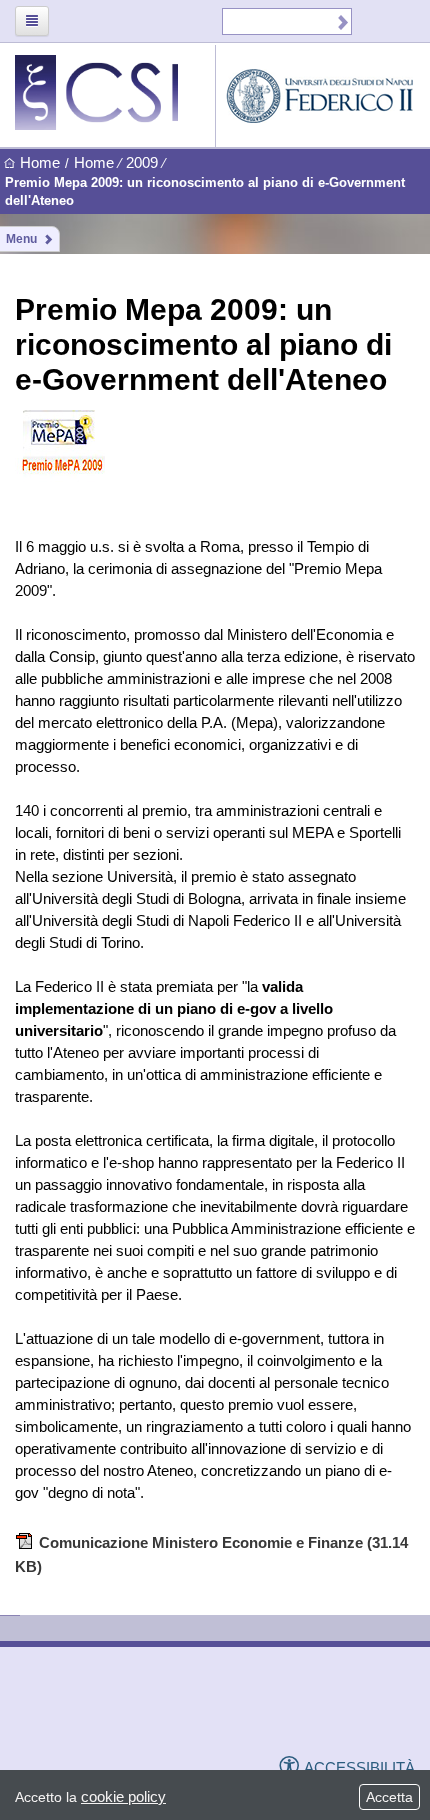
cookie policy (123, 1796)
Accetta (389, 1797)
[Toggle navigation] (32, 21)
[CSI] (115, 1711)
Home (40, 162)
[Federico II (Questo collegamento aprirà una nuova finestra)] (252, 1712)
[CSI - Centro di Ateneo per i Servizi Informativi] (115, 92)
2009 (142, 162)
